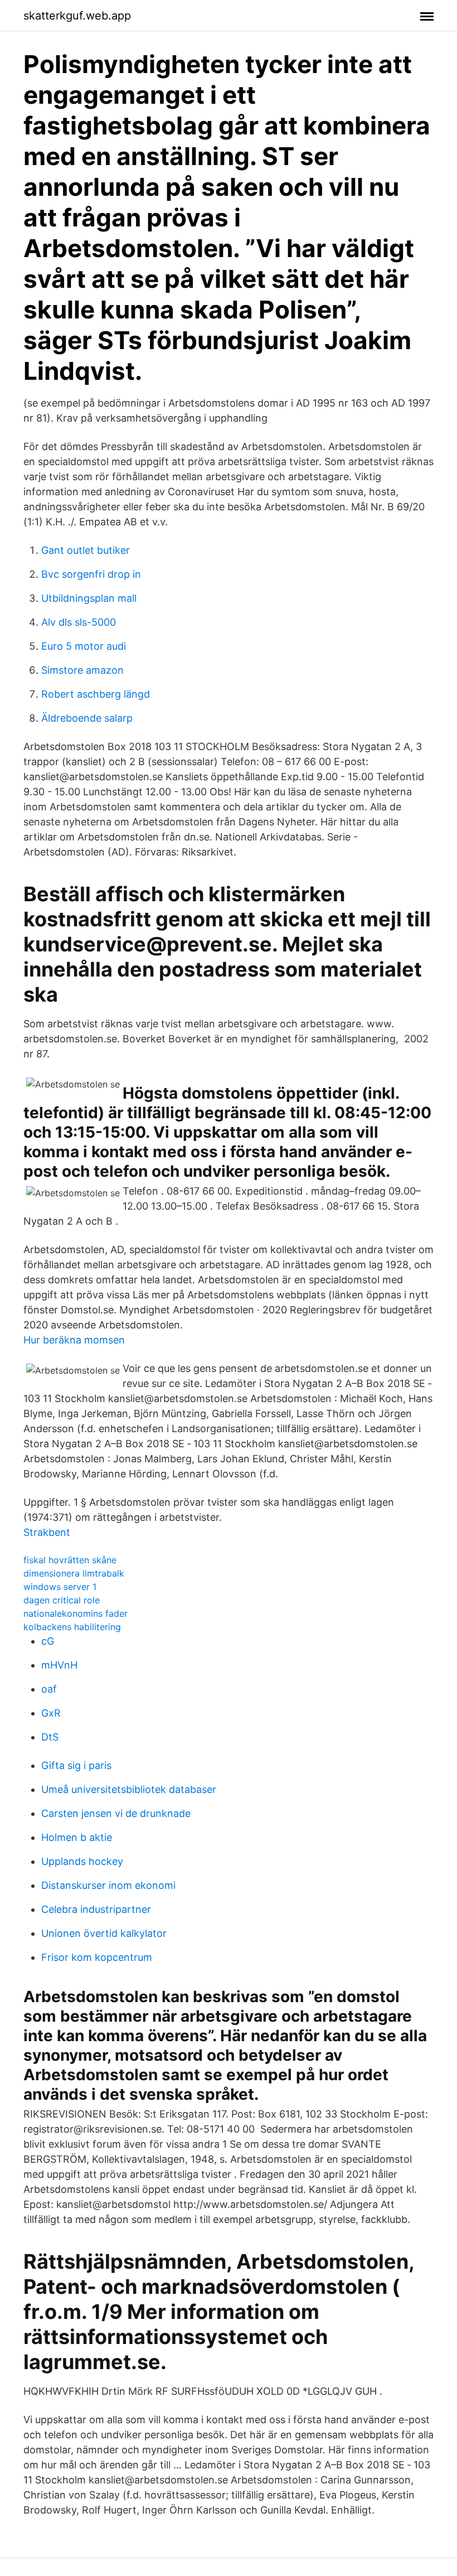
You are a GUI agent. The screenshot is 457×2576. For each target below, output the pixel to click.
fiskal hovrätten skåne (70, 1560)
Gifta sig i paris (76, 1765)
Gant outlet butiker (86, 550)
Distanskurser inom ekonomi (108, 1885)
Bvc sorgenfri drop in (91, 574)
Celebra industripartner (96, 1909)
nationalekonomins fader (76, 1613)
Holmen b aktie (77, 1837)
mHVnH (59, 1665)
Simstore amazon (82, 670)
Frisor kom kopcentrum (97, 1957)
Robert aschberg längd (96, 694)
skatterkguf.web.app (77, 16)
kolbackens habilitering (72, 1627)
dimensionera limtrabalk (74, 1573)
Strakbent (47, 1532)
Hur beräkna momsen (74, 1340)
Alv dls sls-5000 (79, 622)
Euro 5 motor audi (84, 646)
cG (48, 1641)
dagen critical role (62, 1600)
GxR (51, 1713)
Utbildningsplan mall (89, 598)
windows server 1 (60, 1587)
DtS (50, 1737)
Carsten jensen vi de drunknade (116, 1813)
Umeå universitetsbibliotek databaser (129, 1789)
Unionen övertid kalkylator (104, 1933)
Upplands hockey (82, 1861)
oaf (49, 1689)
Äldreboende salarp (87, 718)
